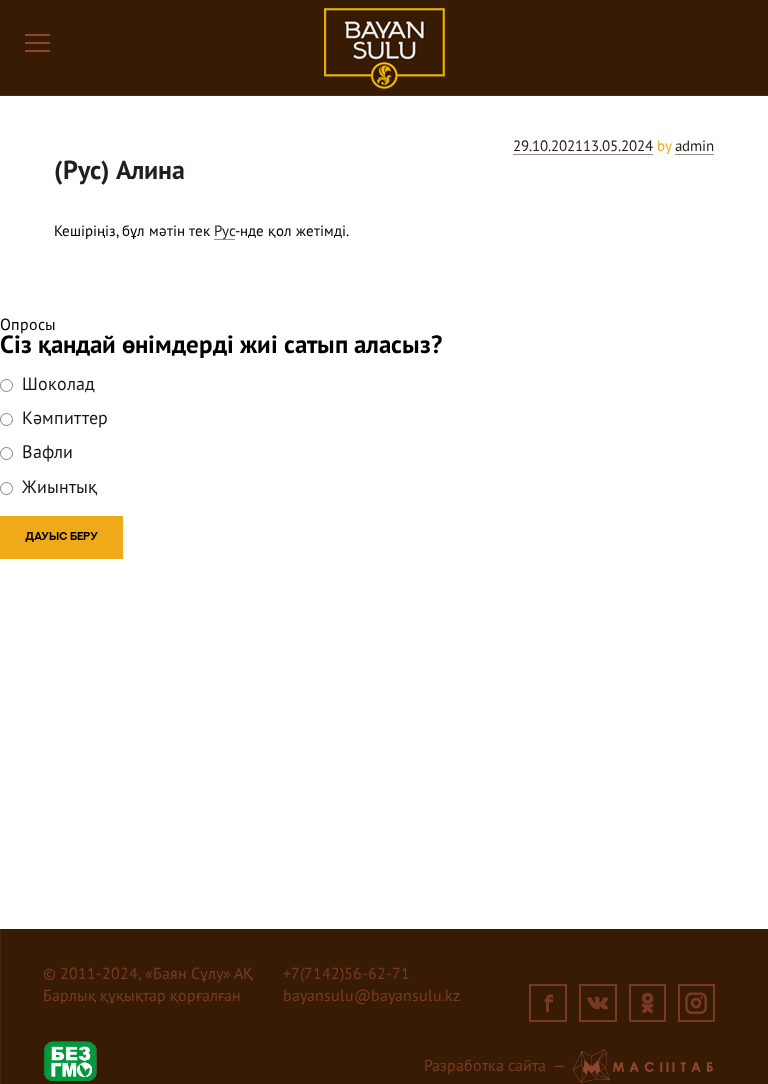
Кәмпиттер (62, 419)
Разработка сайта (485, 1067)
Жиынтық (57, 488)
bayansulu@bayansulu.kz (371, 997)
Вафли (45, 453)
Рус (224, 231)
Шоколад (56, 385)
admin (694, 146)
